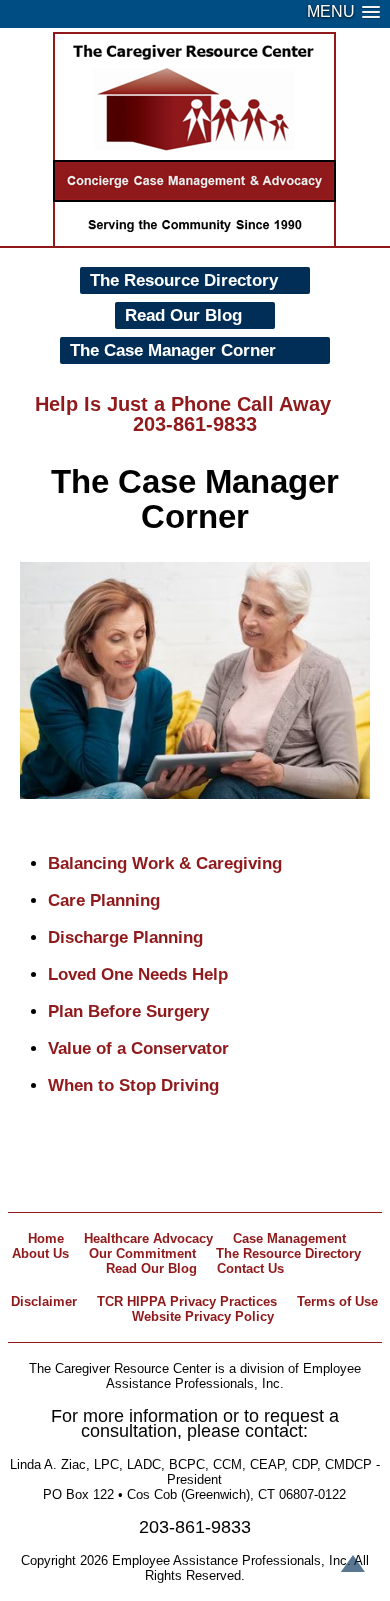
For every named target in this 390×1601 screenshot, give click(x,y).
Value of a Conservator (138, 1048)
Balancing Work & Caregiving (165, 863)
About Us (40, 1253)
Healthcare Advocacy (148, 1238)
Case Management (289, 1238)
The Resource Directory (184, 280)
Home (46, 1238)
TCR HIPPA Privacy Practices (187, 1301)
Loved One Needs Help (138, 974)
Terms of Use (337, 1301)
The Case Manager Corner (173, 350)
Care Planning (104, 900)
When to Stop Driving (133, 1085)
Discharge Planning (125, 937)
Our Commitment (142, 1253)
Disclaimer (44, 1301)
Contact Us (250, 1268)
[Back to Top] (353, 1565)
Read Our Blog (183, 315)
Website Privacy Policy (203, 1316)
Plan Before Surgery (128, 1011)
